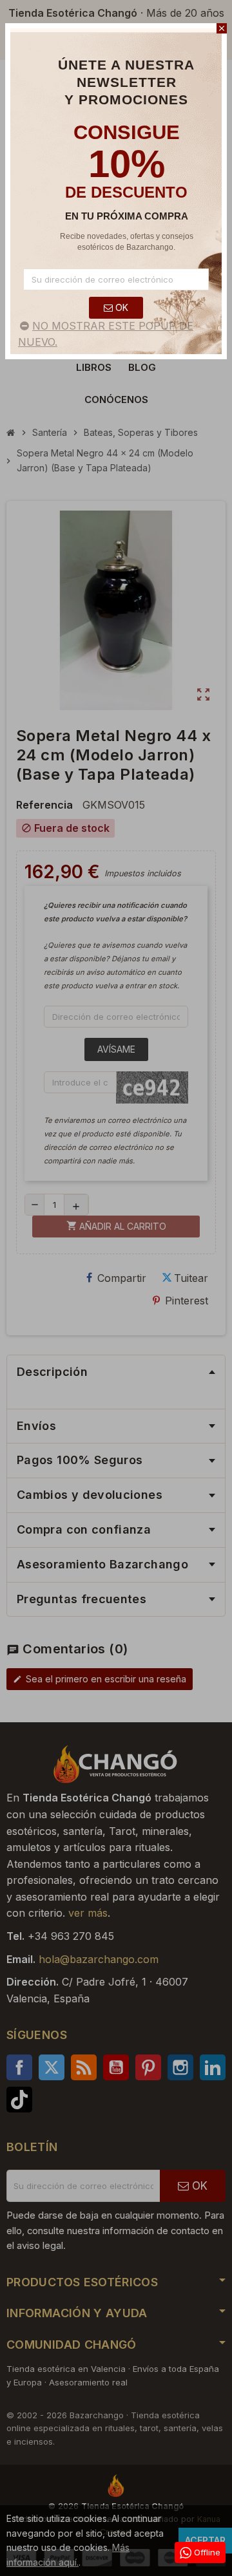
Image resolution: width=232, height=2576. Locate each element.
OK (121, 307)
